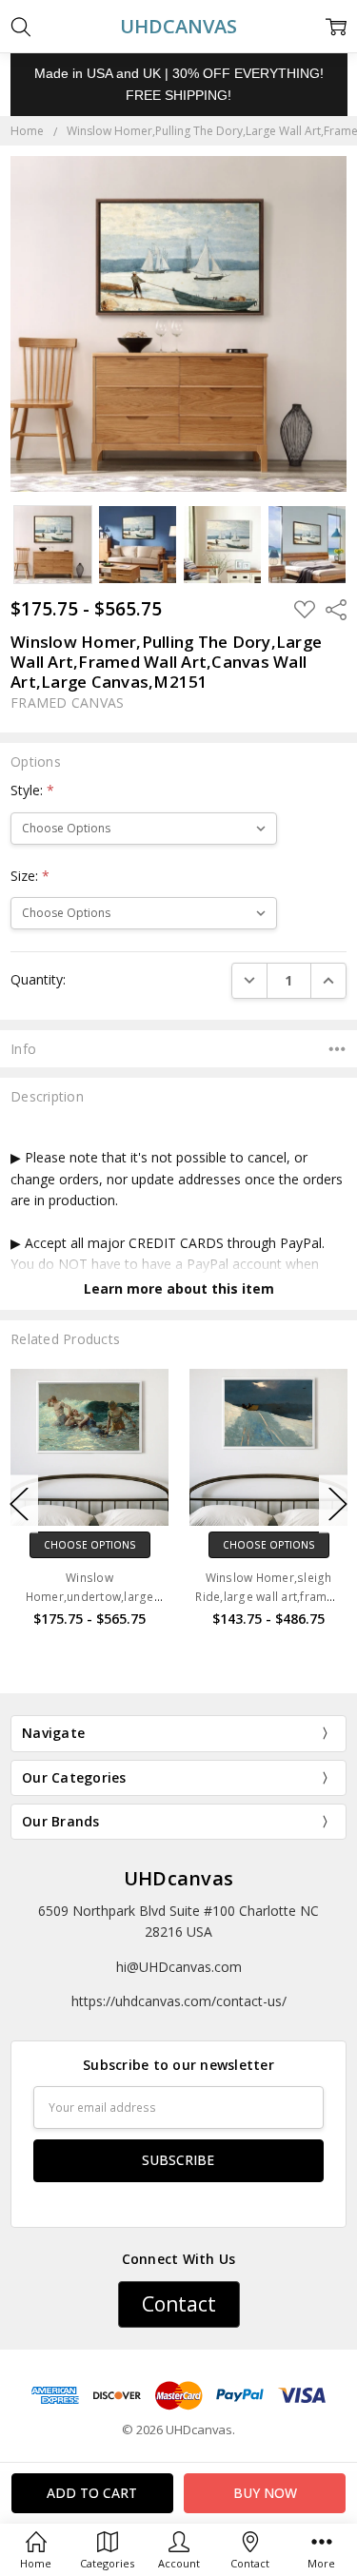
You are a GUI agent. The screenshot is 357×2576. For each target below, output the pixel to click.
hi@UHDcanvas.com (179, 1967)
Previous (19, 1504)
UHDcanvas (178, 1878)
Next (338, 1504)
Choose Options (210, 1545)
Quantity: (38, 979)
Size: (30, 876)
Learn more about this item (179, 1288)
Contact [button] (179, 2304)
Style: (32, 790)
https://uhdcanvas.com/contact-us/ (179, 2001)
